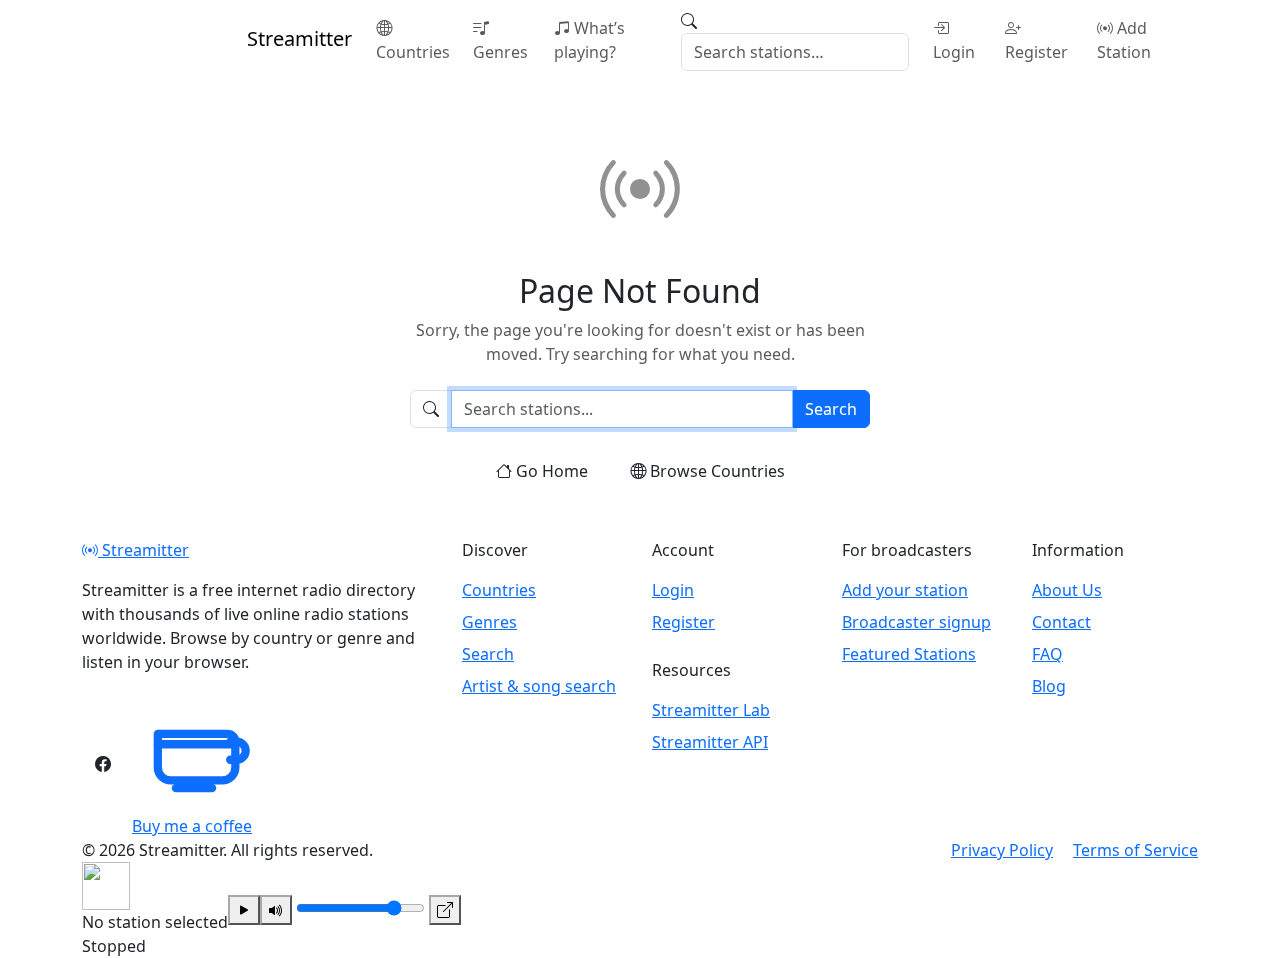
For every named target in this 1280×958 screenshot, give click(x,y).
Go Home (552, 471)
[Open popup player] (445, 910)
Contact (1061, 622)
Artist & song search (539, 686)
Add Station (1124, 40)
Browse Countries (717, 471)
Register (1036, 52)
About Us (1067, 590)
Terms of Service (1135, 850)
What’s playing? (589, 40)
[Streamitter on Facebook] (103, 764)
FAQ (1047, 654)
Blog (1049, 686)
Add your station (905, 590)
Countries (413, 52)
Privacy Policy (1002, 850)
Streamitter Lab (711, 710)
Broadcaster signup (916, 622)
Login (954, 52)
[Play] (244, 910)
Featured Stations (909, 654)
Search (831, 409)
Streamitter (143, 550)
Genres (500, 52)
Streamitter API (710, 742)
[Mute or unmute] (276, 910)
